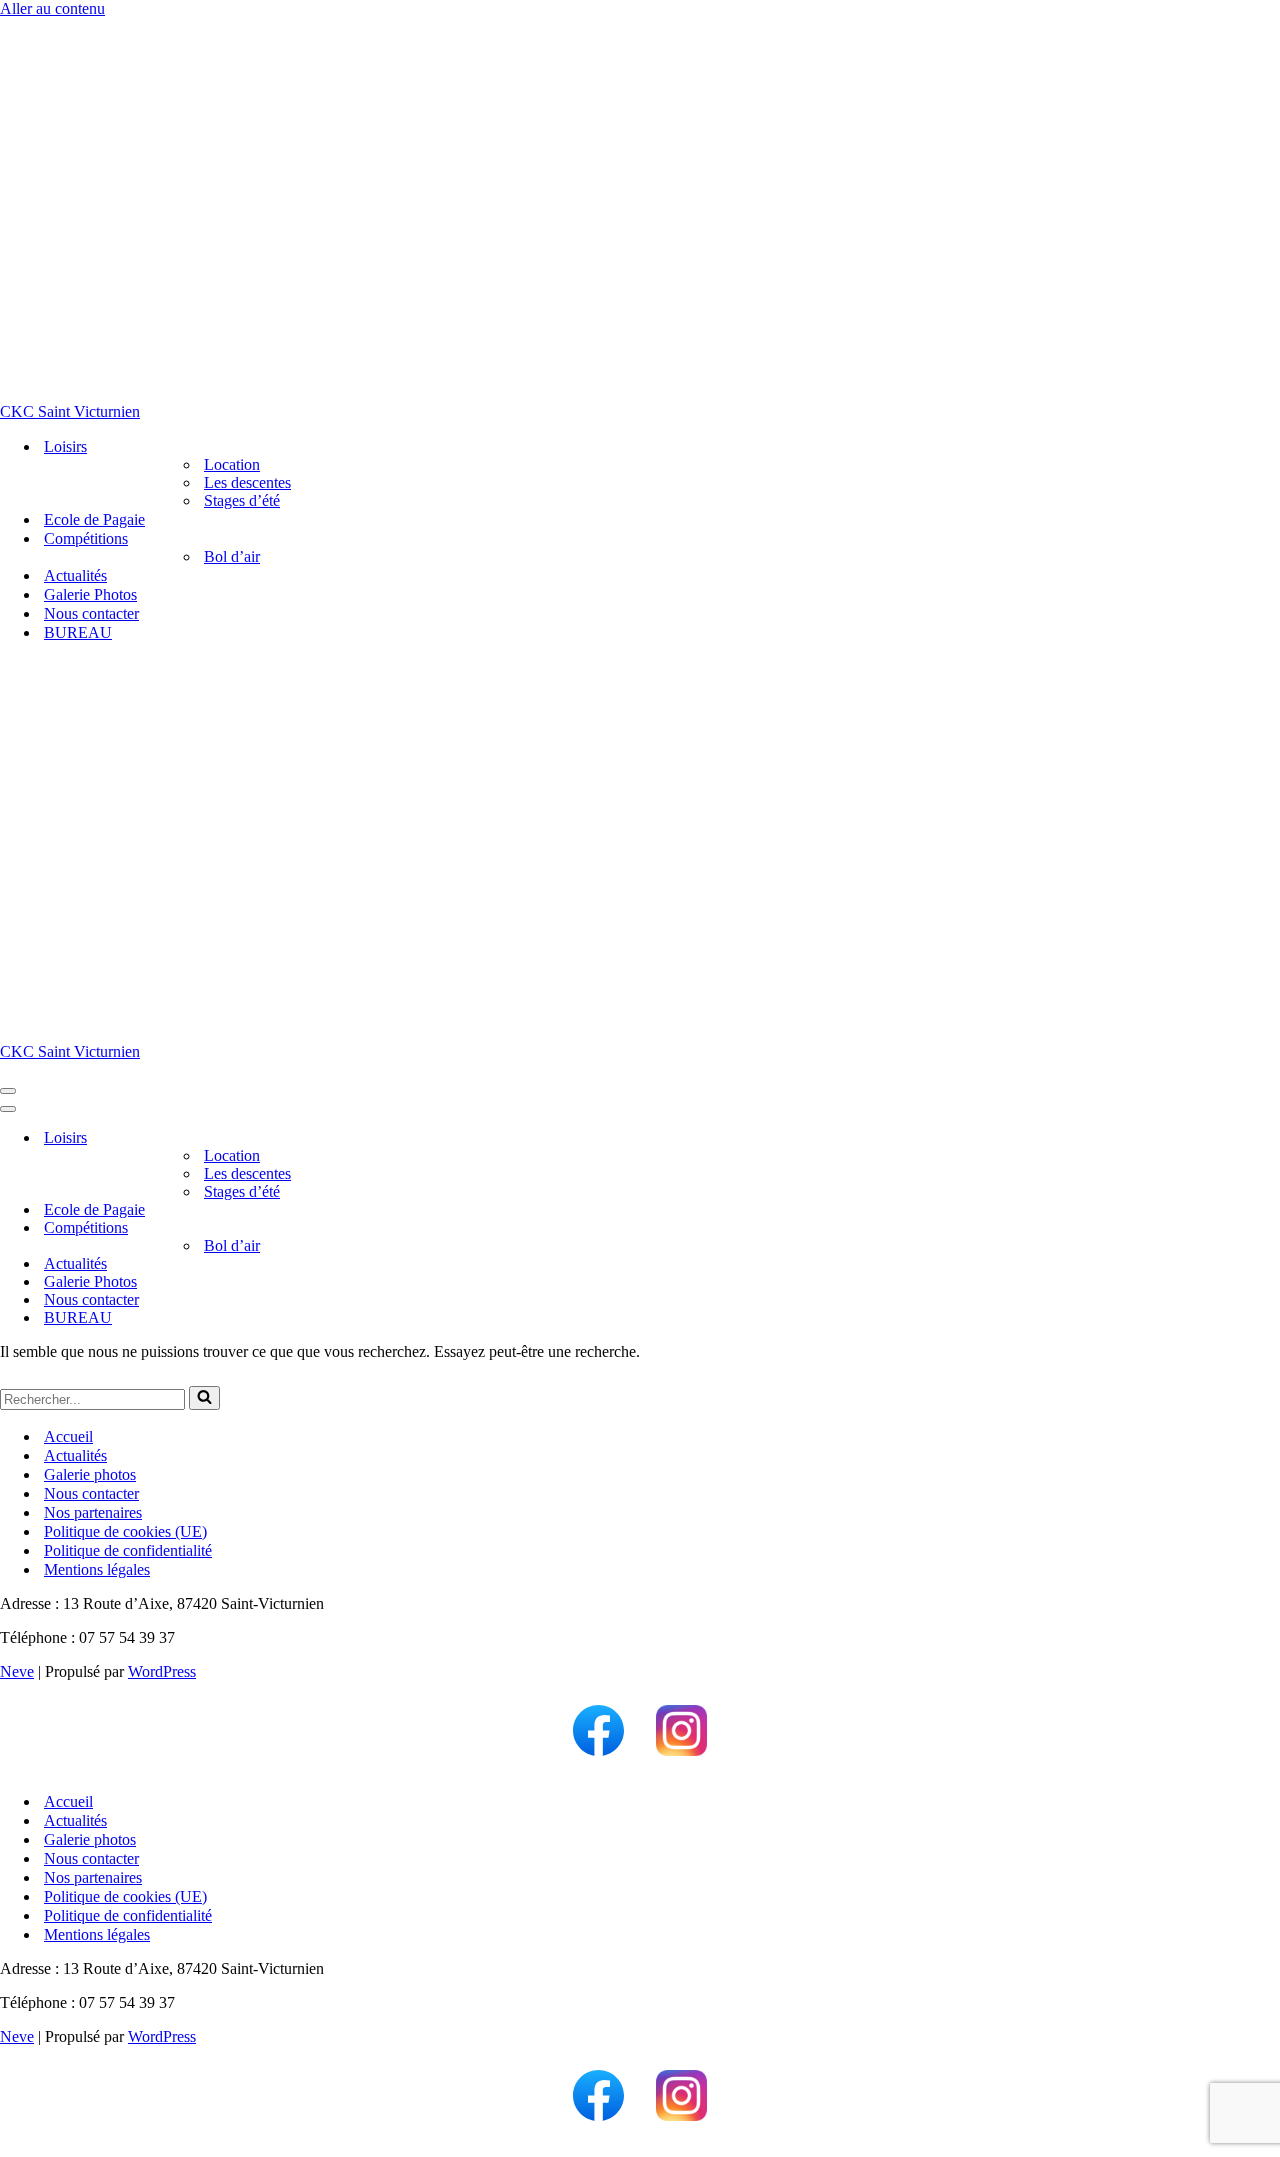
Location (232, 464)
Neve (17, 1671)
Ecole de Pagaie (94, 519)
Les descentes (247, 482)
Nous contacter (91, 613)
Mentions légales (97, 1569)
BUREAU (78, 632)
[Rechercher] (204, 1398)
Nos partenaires (93, 1512)
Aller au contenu (52, 8)
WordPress (162, 1671)
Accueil (68, 1436)
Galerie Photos (90, 594)
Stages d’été (242, 500)
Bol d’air (232, 556)
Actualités (75, 575)
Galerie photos (90, 1474)
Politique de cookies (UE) (125, 1531)
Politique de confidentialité (128, 1550)
